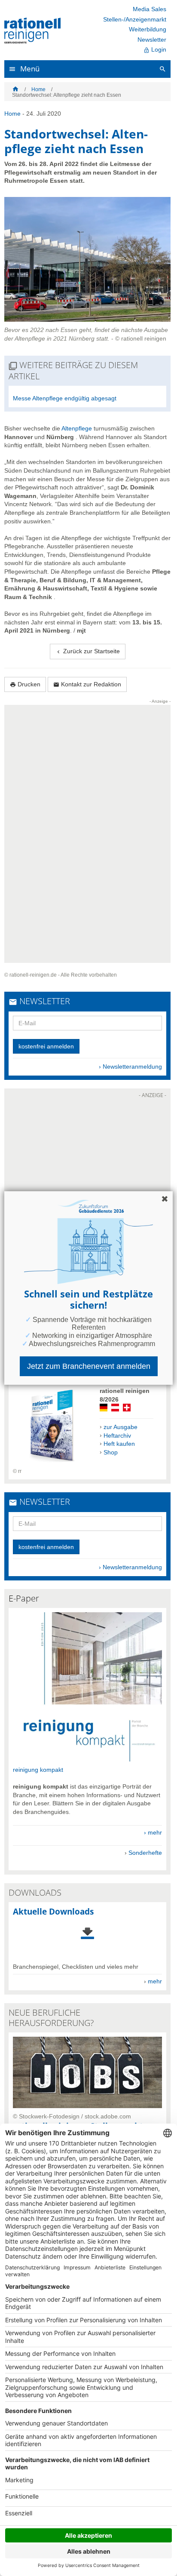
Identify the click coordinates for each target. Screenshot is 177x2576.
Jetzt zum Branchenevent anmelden (89, 1366)
